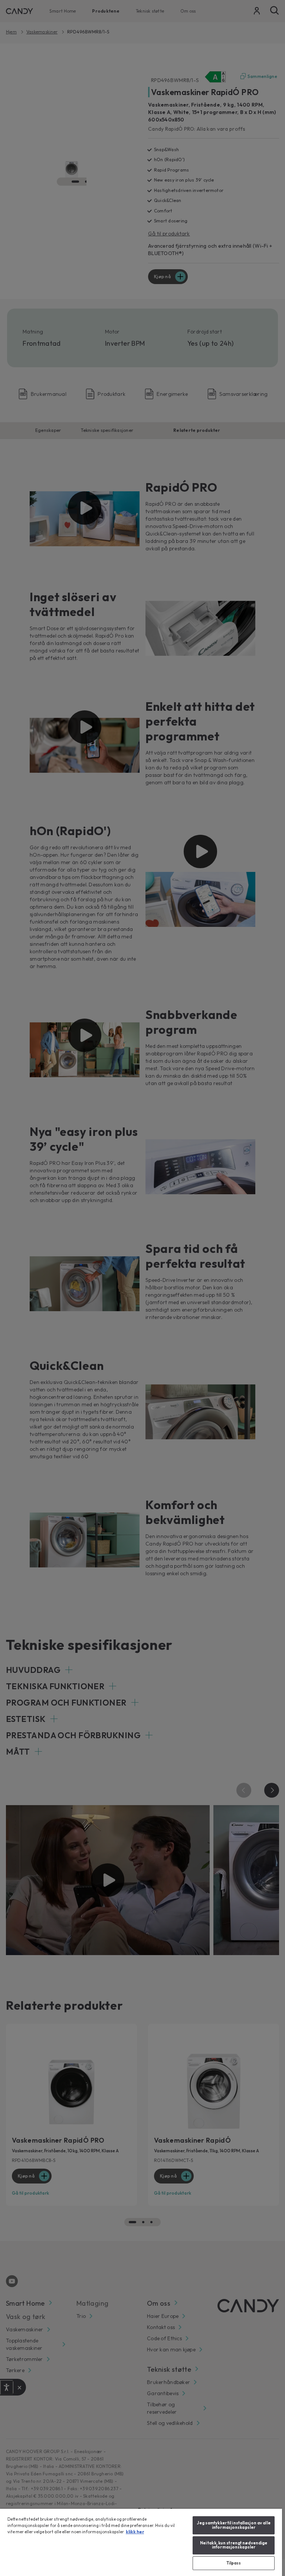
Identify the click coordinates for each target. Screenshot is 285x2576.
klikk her (135, 2532)
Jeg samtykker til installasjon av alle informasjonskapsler (233, 2525)
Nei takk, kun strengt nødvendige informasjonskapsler (234, 2545)
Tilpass (234, 2563)
